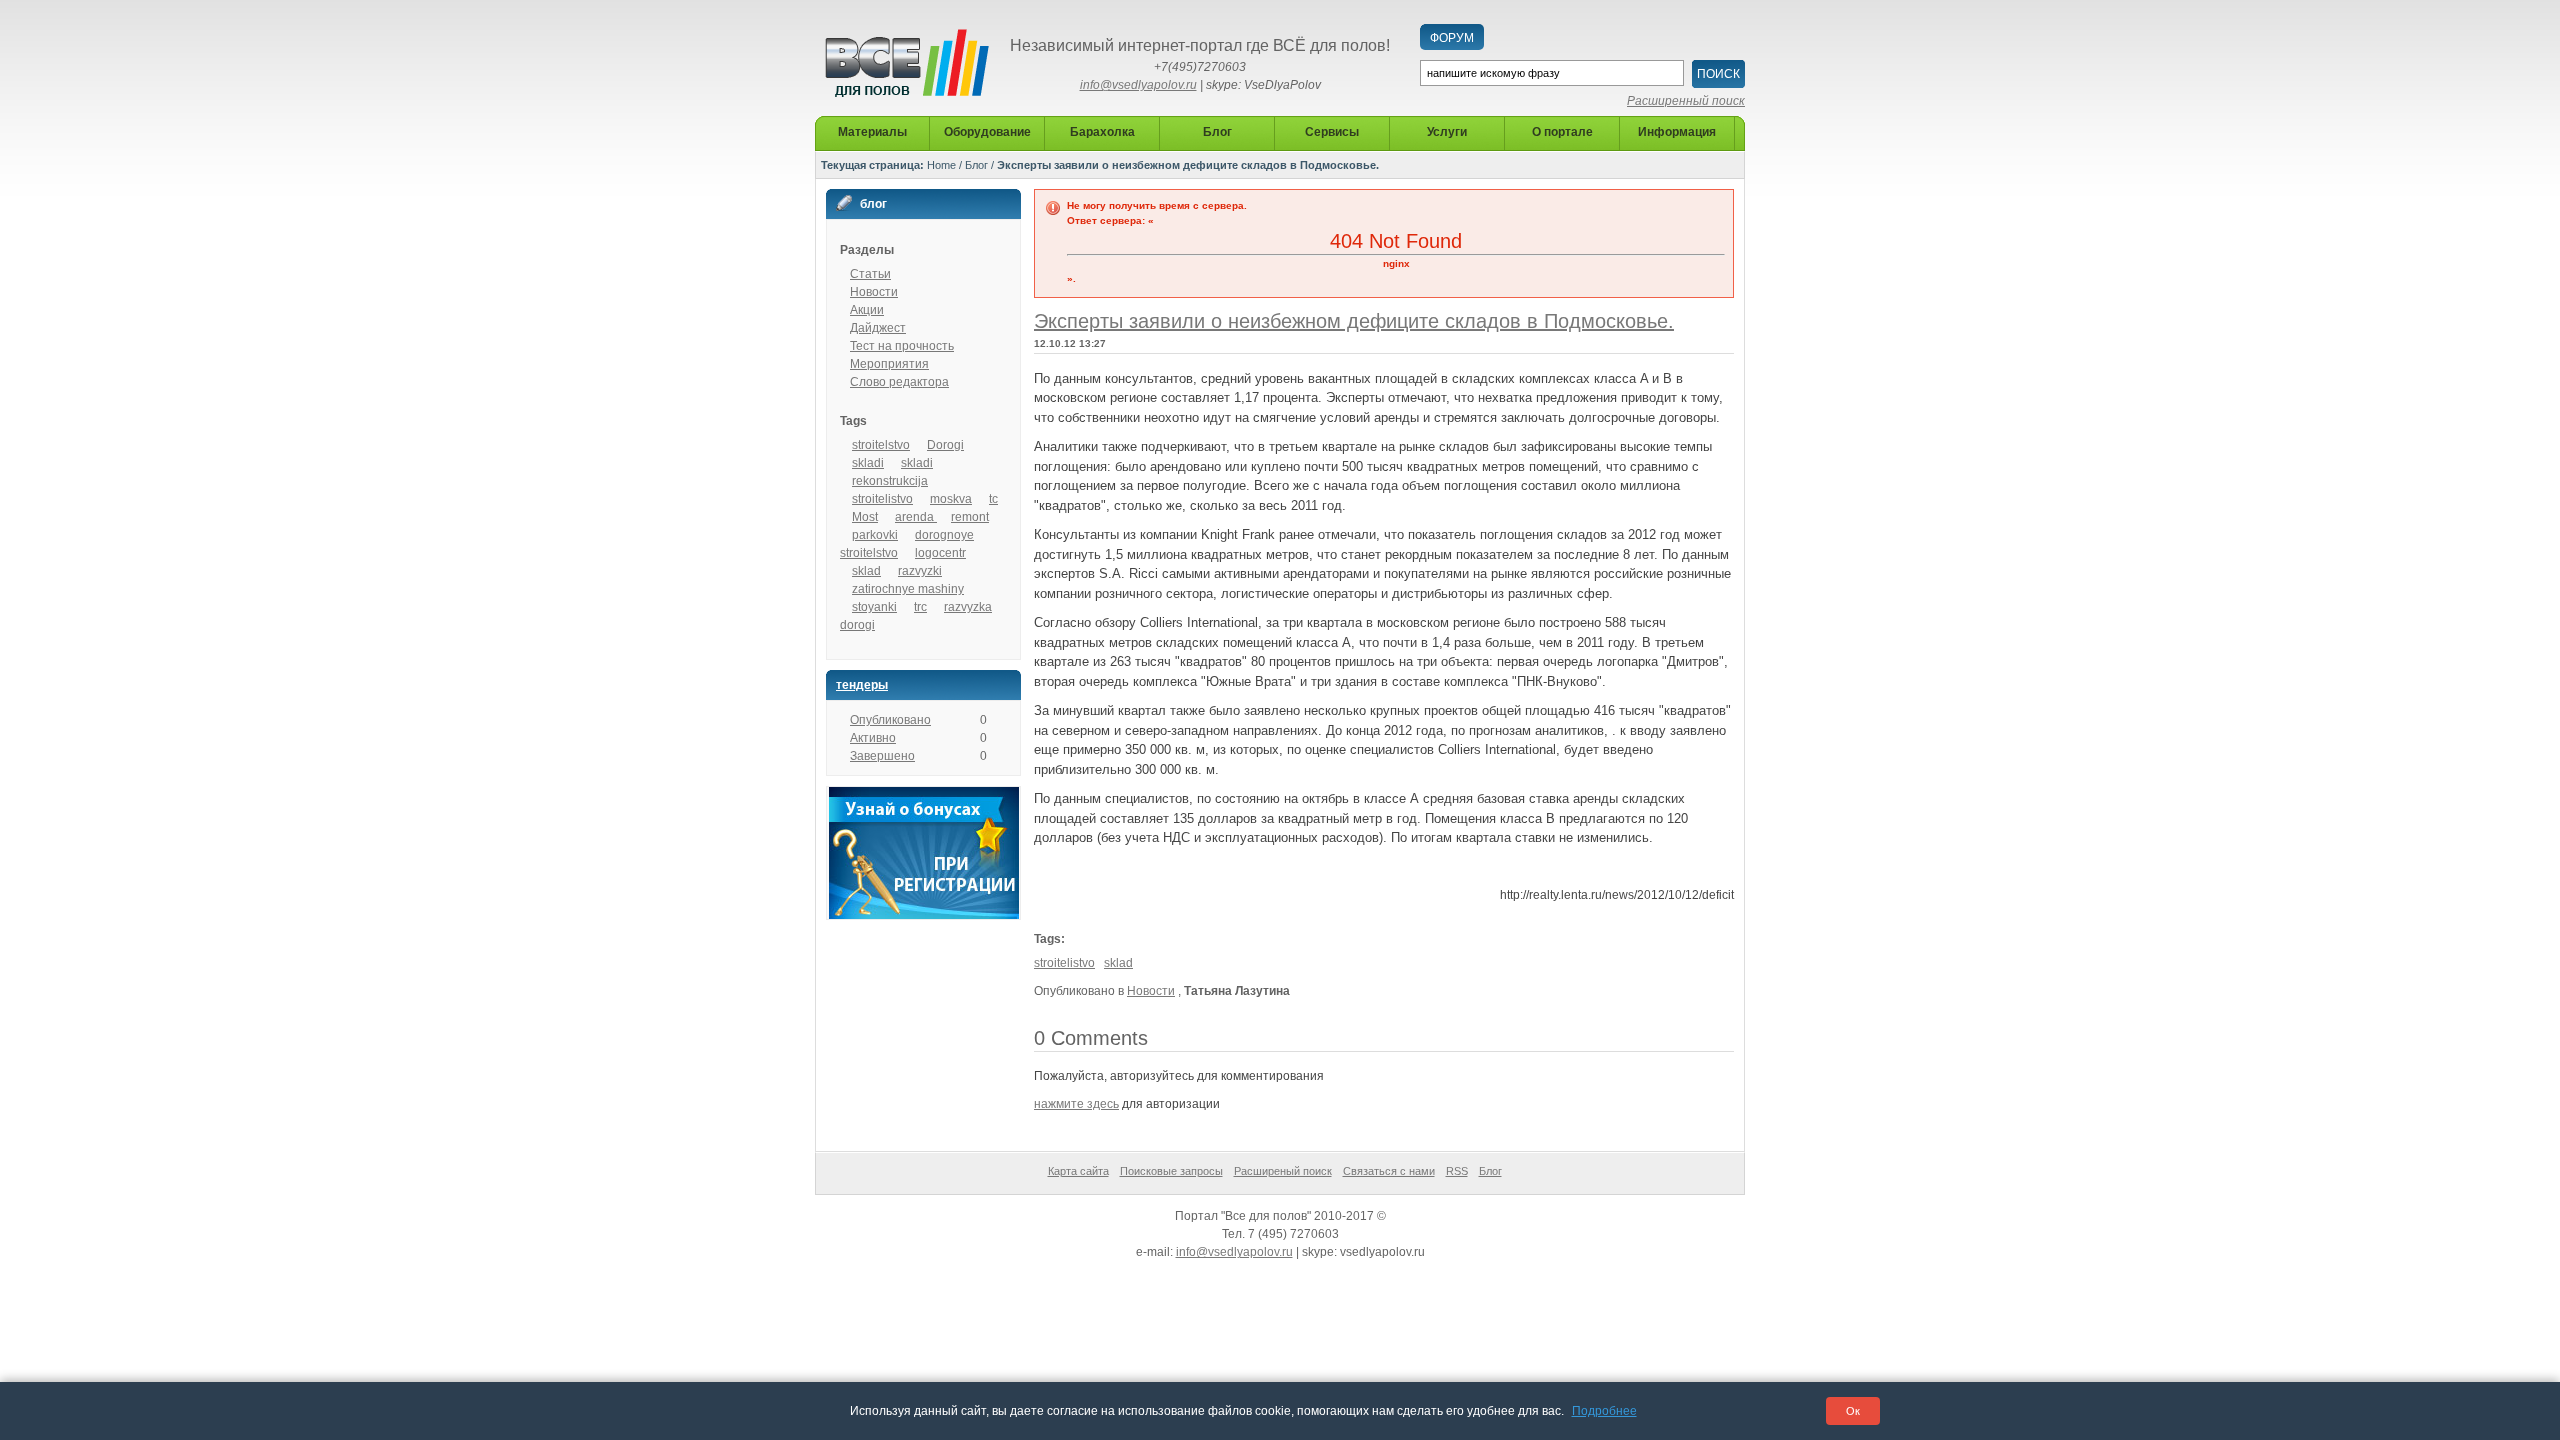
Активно (873, 738)
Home (941, 165)
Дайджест (878, 328)
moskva (951, 499)
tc (993, 499)
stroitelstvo (881, 445)
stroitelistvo (882, 499)
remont (970, 517)
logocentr (940, 553)
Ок (1853, 1411)
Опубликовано (890, 720)
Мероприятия (889, 364)
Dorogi (945, 445)
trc (920, 607)
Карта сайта (1078, 1171)
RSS (1457, 1171)
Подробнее (1604, 1411)
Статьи (870, 274)
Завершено (882, 756)
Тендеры (862, 685)
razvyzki (920, 571)
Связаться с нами (1389, 1171)
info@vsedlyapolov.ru (1138, 85)
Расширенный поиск (1686, 101)
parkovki (875, 535)
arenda (916, 517)
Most (865, 517)
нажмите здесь (1076, 1104)
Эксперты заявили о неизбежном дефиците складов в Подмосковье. (1354, 321)
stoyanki (874, 607)
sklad (866, 571)
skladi (868, 463)
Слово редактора (899, 382)
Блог (976, 165)
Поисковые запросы (1171, 1171)
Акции (867, 310)
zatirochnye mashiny (908, 589)
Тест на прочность (902, 346)
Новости (874, 292)
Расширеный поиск (1283, 1171)
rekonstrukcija (890, 481)
